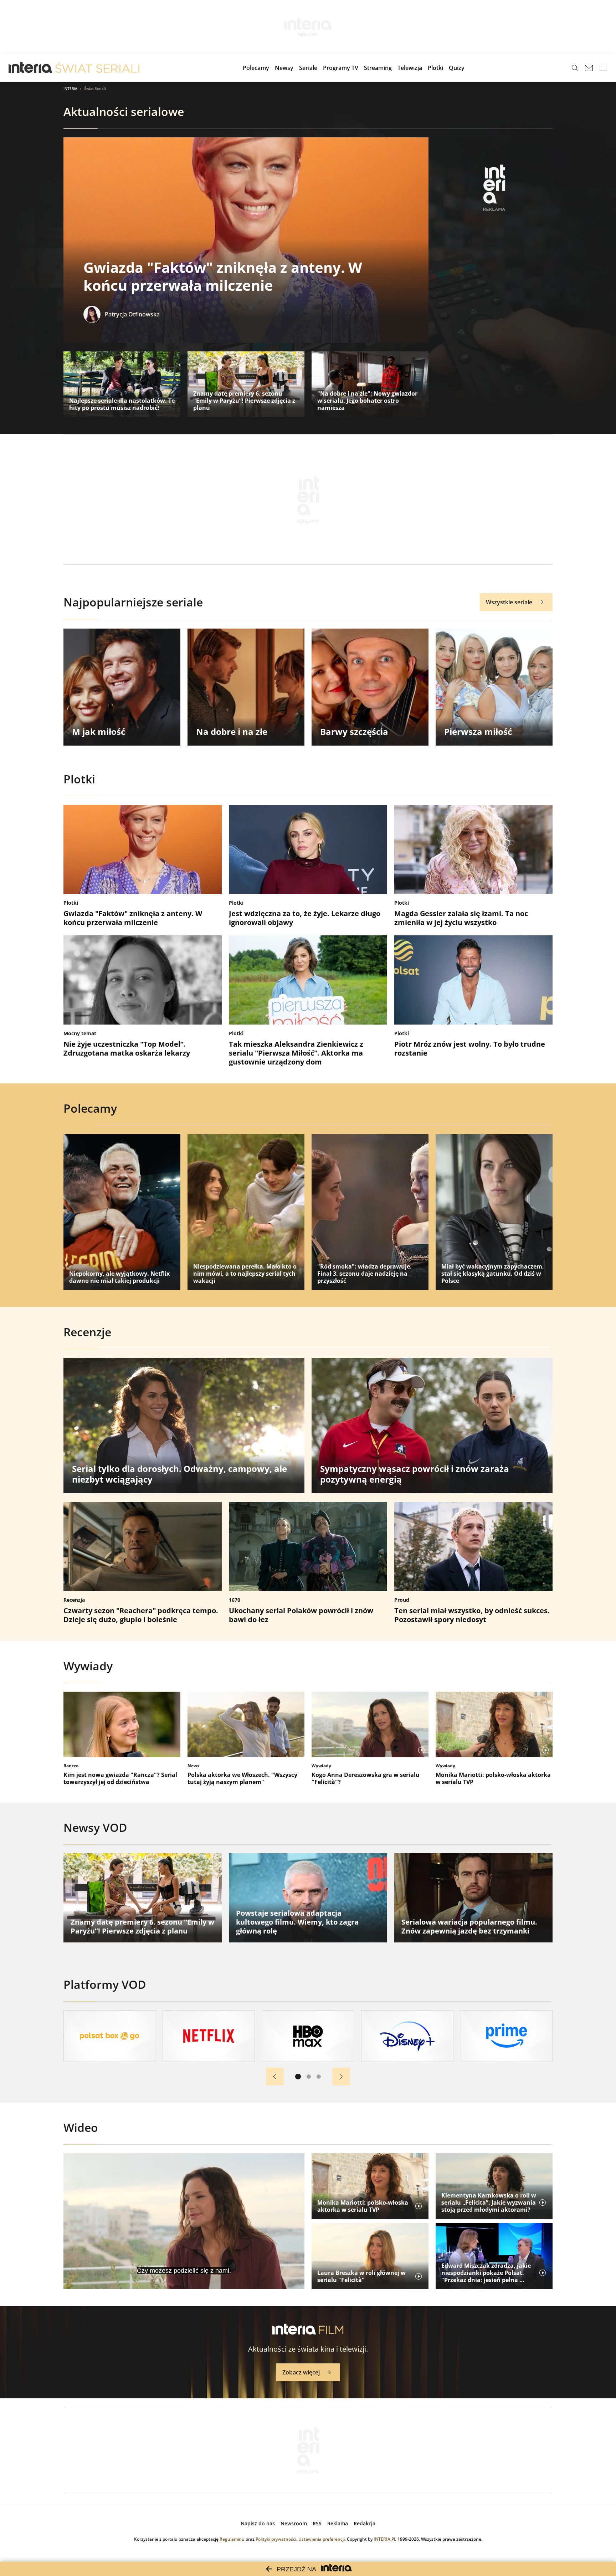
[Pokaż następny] (341, 2077)
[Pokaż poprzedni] (275, 2077)
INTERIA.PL (385, 2539)
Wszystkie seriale (509, 602)
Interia (70, 88)
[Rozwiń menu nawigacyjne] (603, 68)
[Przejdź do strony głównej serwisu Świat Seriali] (97, 68)
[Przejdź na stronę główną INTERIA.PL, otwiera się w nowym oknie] (30, 68)
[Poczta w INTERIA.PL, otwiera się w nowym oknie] (589, 68)
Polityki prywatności (276, 2539)
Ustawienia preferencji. (322, 2539)
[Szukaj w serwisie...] (575, 68)
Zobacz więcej (301, 2372)
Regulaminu (232, 2539)
